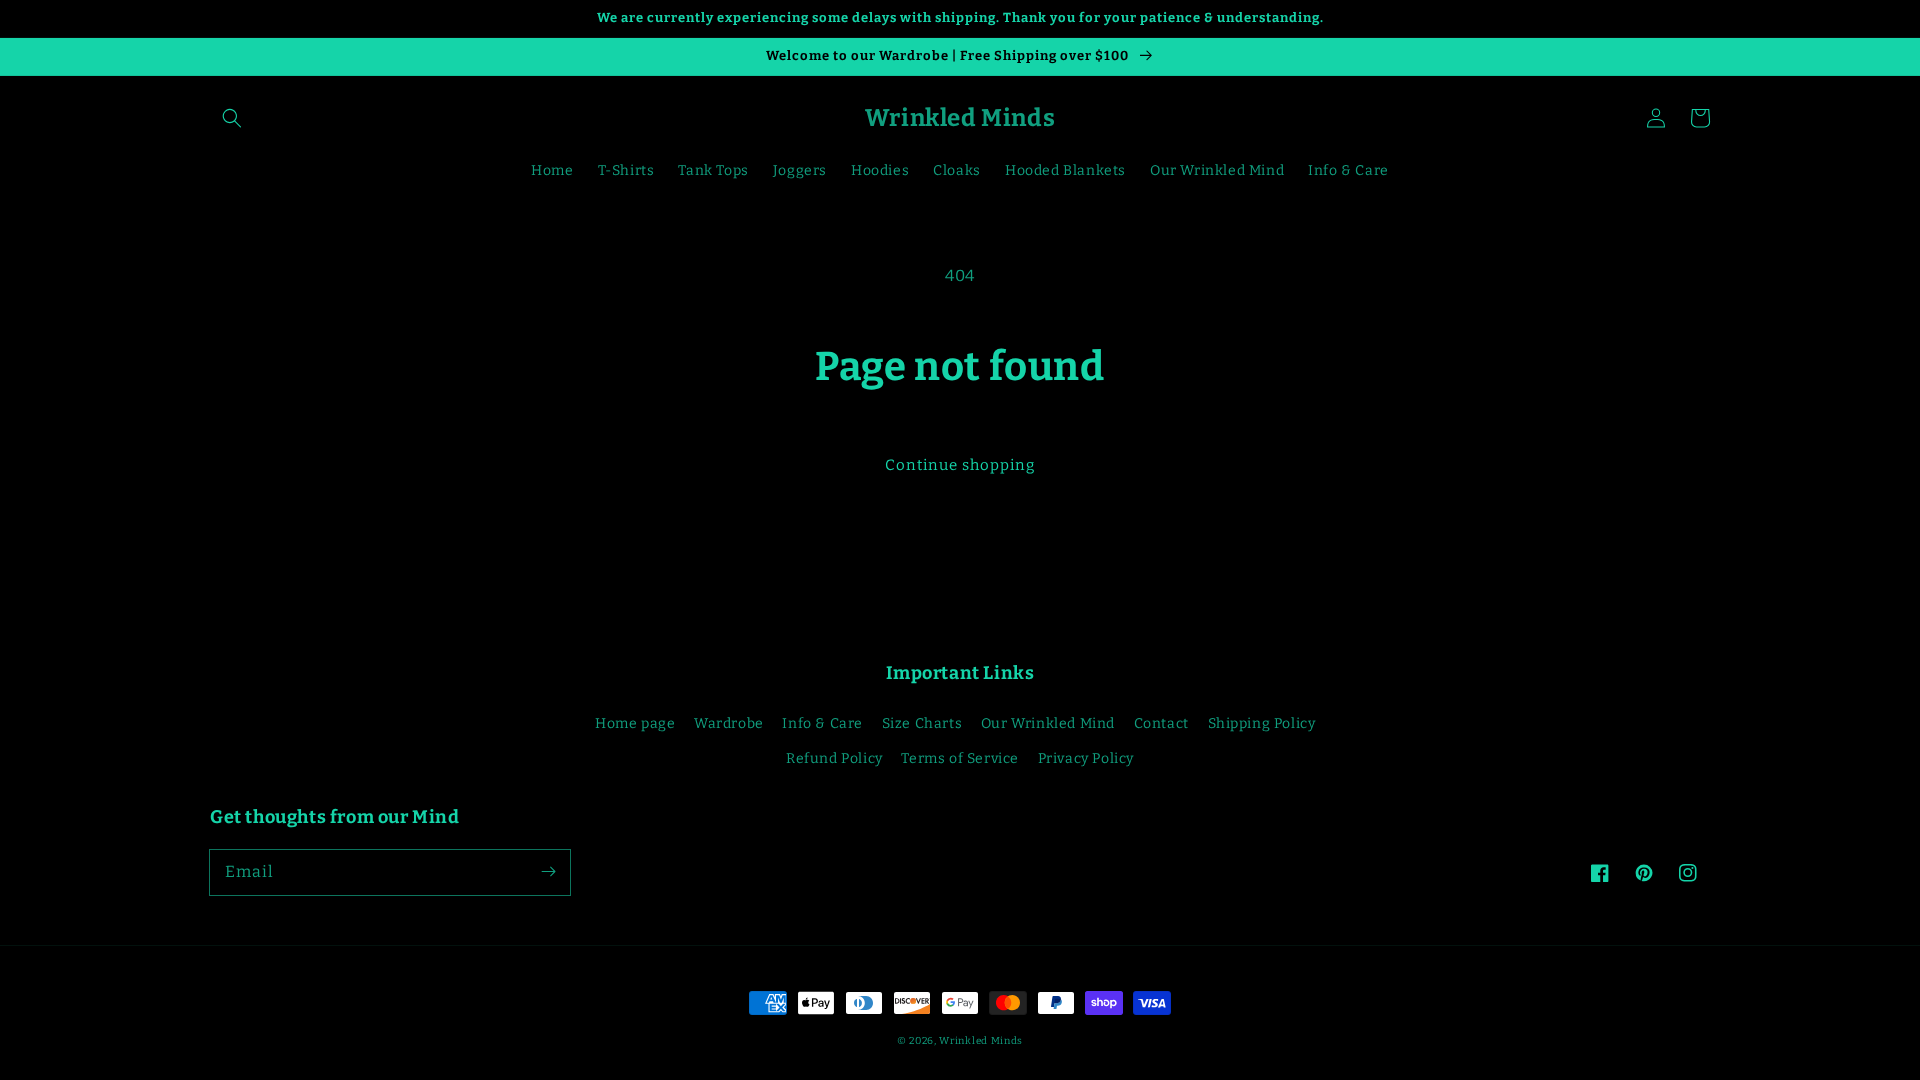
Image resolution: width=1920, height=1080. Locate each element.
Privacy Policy (1086, 758)
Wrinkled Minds (981, 1041)
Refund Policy (834, 758)
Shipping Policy (1262, 723)
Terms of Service (960, 758)
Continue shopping (960, 465)
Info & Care (822, 723)
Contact (1161, 723)
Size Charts (922, 723)
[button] (232, 118)
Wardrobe (729, 723)
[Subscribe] (548, 872)
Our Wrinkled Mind (1048, 723)
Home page (635, 723)
